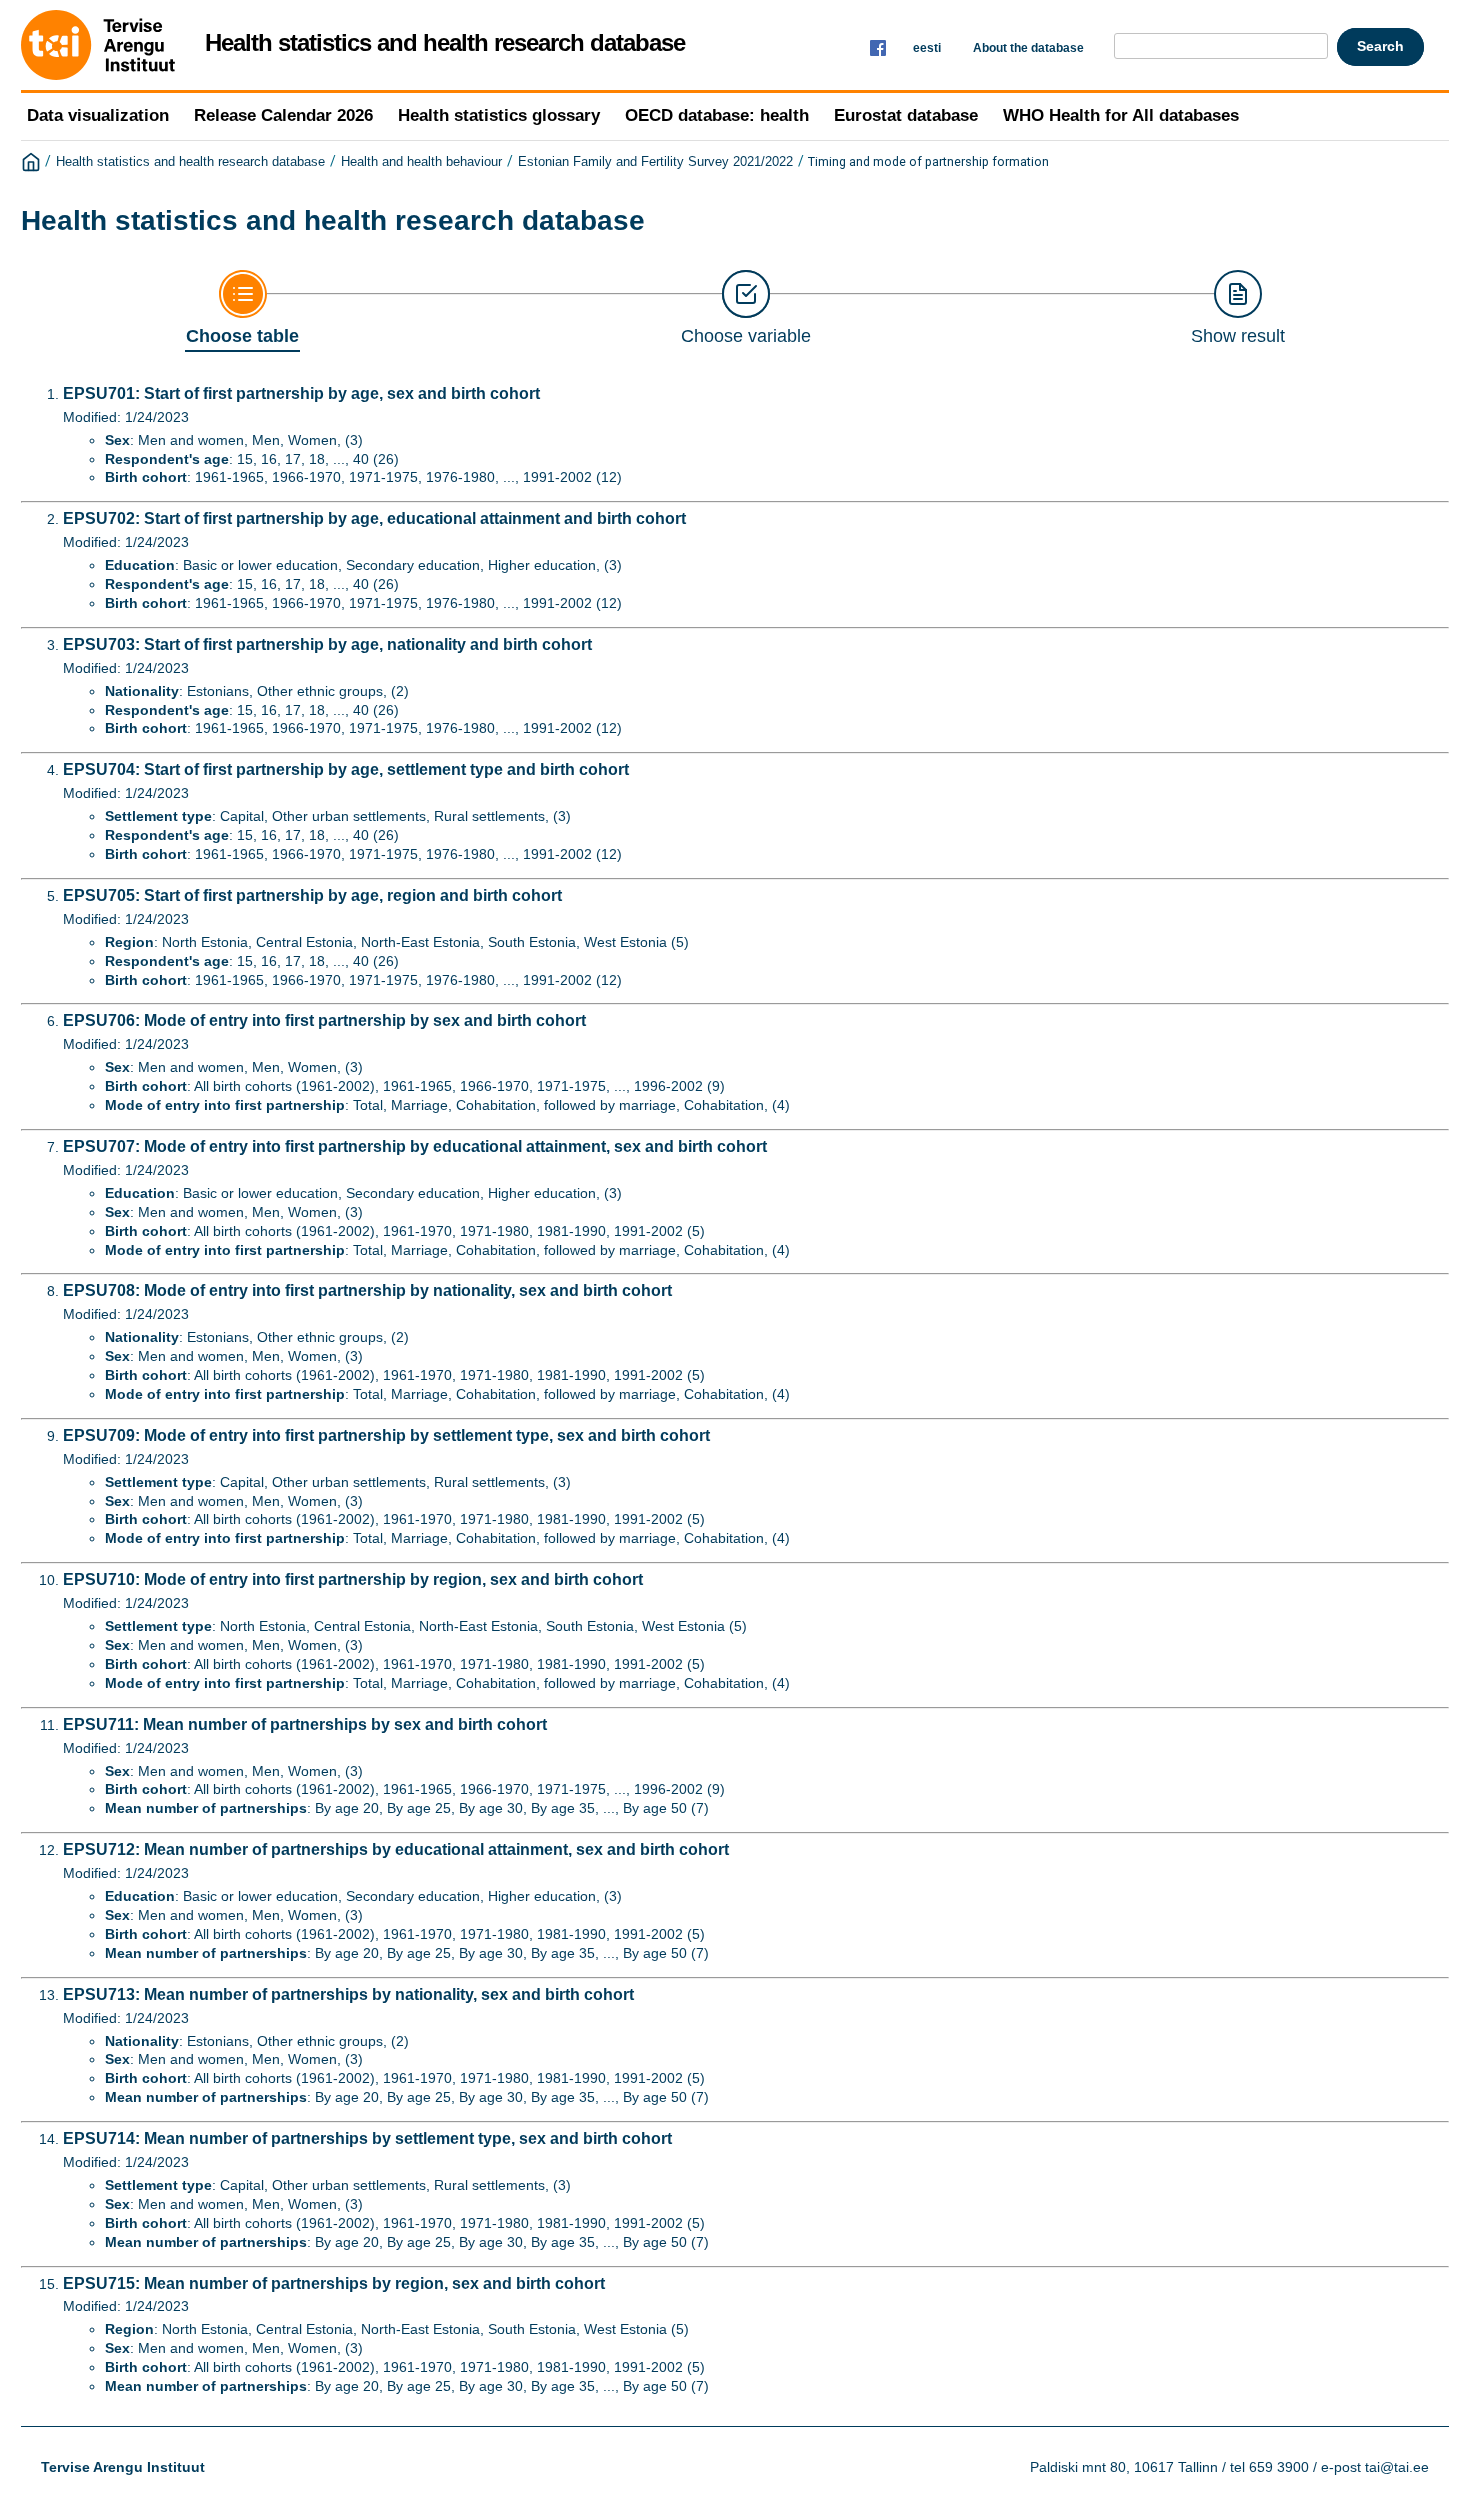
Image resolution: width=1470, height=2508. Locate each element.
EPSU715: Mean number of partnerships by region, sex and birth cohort (334, 2283)
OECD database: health (717, 115)
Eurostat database (906, 115)
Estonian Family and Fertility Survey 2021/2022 (655, 162)
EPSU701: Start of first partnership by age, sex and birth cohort (301, 393)
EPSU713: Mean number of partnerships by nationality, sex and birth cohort (348, 1994)
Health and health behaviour (421, 162)
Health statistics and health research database (190, 162)
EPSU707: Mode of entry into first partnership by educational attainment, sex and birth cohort (415, 1146)
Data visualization (98, 115)
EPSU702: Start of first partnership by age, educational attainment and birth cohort (374, 518)
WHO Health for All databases (1121, 115)
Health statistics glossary (499, 115)
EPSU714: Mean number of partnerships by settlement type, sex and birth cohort (367, 2138)
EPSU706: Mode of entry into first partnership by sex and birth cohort (324, 1020)
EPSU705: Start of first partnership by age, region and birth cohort (312, 895)
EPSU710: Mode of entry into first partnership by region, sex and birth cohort (353, 1579)
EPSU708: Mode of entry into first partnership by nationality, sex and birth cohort (367, 1290)
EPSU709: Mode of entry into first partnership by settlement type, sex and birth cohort (386, 1435)
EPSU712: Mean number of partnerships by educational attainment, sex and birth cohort (396, 1849)
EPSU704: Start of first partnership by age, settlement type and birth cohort (346, 769)
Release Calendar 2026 (283, 115)
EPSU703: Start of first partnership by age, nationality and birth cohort (327, 644)
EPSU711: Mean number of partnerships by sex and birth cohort (305, 1724)
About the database (1028, 48)
